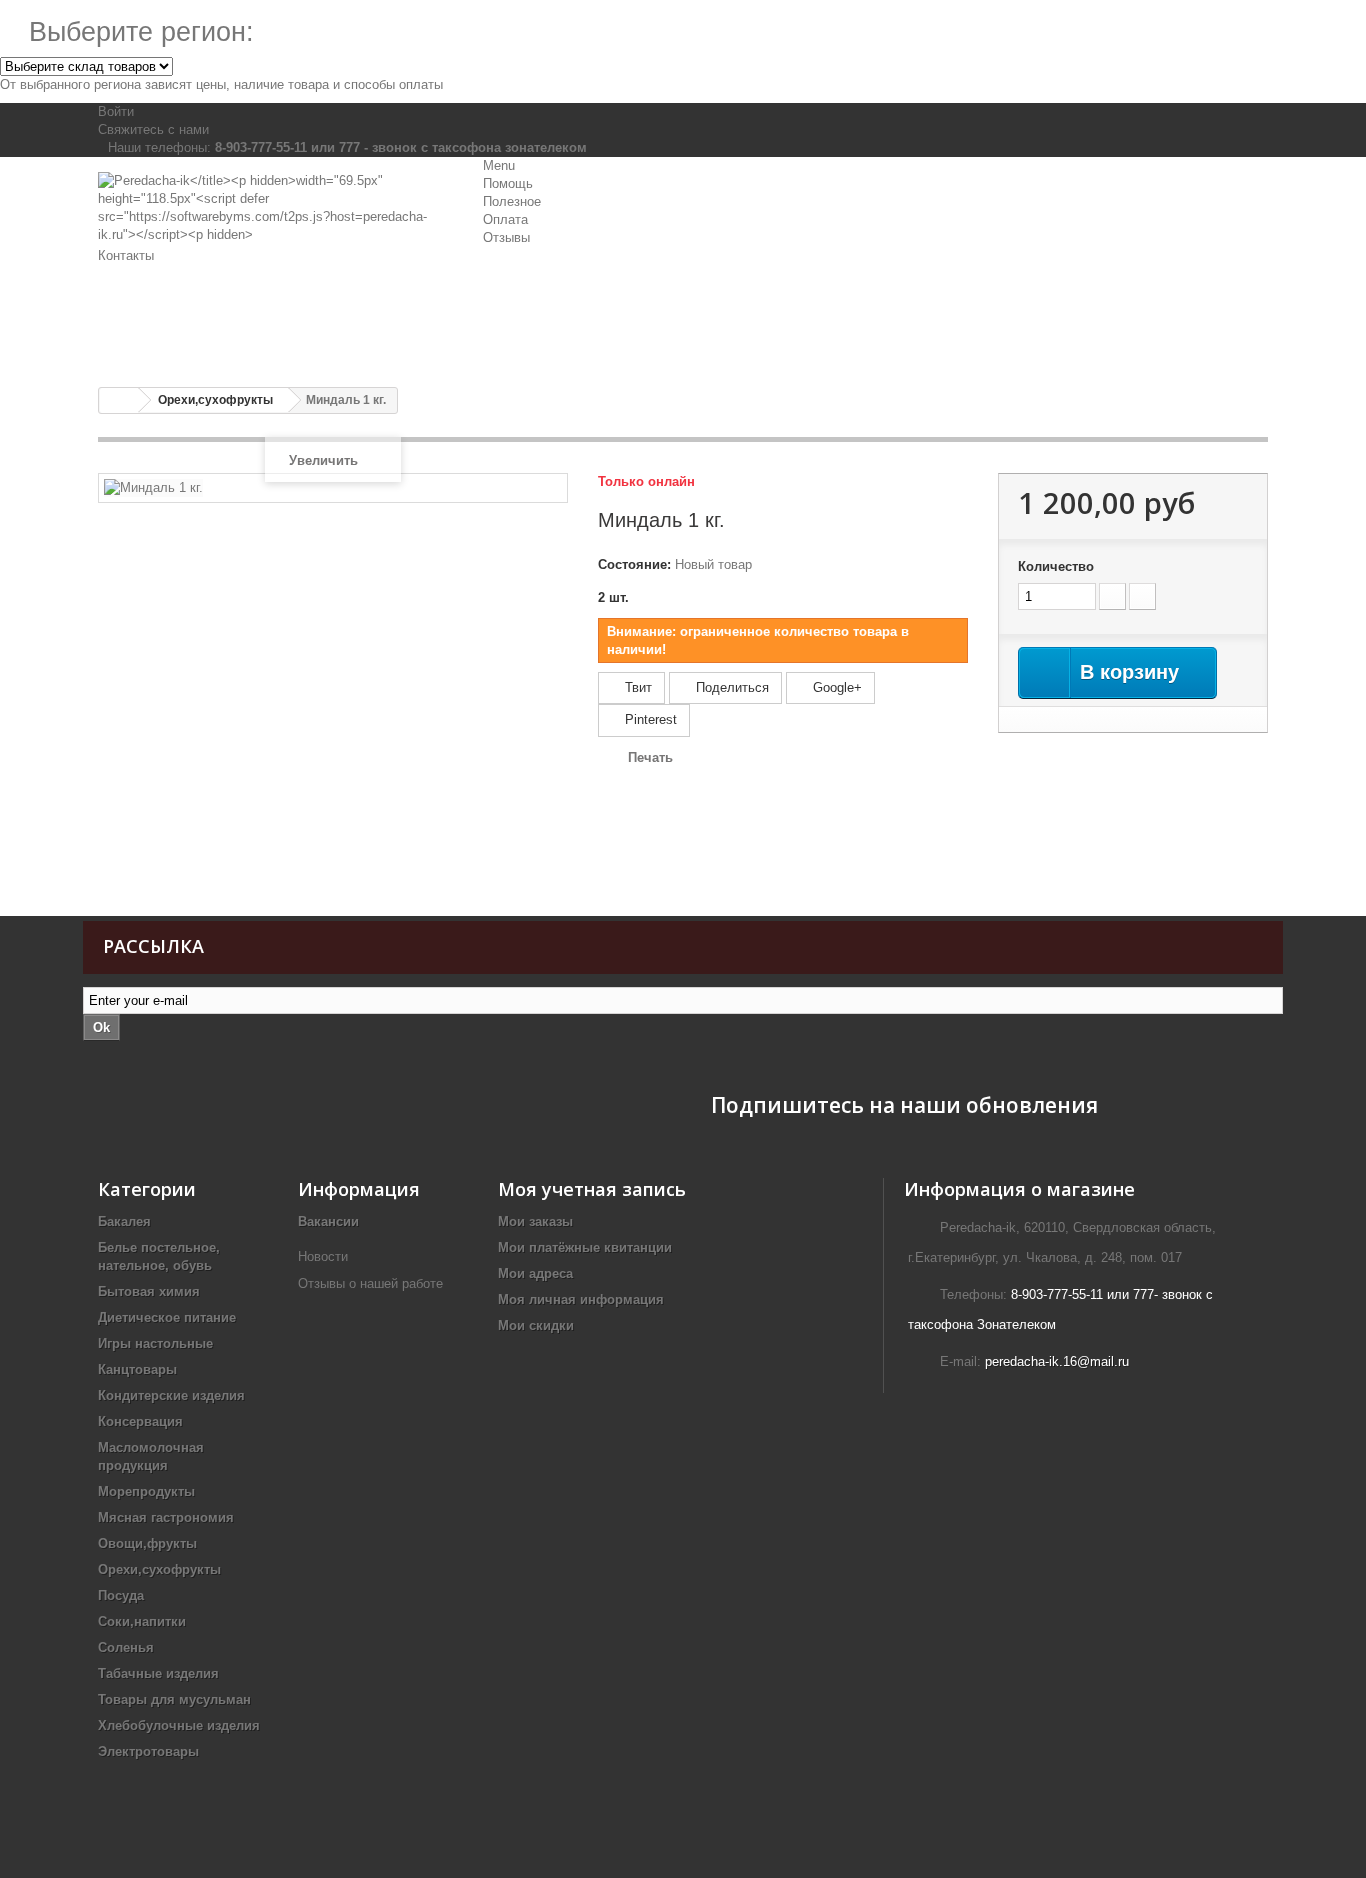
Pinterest (649, 719)
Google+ (835, 687)
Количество (1056, 566)
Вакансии (328, 1221)
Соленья (126, 1647)
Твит (636, 687)
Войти (116, 111)
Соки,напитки (142, 1621)
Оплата (505, 219)
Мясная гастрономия (166, 1517)
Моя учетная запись (592, 1189)
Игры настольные (155, 1343)
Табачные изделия (158, 1673)
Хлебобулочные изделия (179, 1725)
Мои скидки (536, 1325)
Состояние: (634, 564)
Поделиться (730, 687)
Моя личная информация (581, 1299)
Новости (323, 1256)
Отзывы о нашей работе (372, 1283)
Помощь (508, 183)
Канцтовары (137, 1369)
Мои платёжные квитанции (585, 1247)
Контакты (126, 255)
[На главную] (119, 400)
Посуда (121, 1595)
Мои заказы (535, 1221)
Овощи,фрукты (147, 1543)
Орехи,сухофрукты (159, 1569)
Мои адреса (535, 1273)
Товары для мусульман (174, 1699)
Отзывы (506, 237)
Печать (650, 757)
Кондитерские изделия (171, 1395)
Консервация (140, 1421)
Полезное (512, 201)
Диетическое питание (167, 1317)
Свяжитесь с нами (153, 129)
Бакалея (124, 1221)
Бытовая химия (149, 1291)
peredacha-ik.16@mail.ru (1057, 1361)
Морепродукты (146, 1491)
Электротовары (148, 1751)
